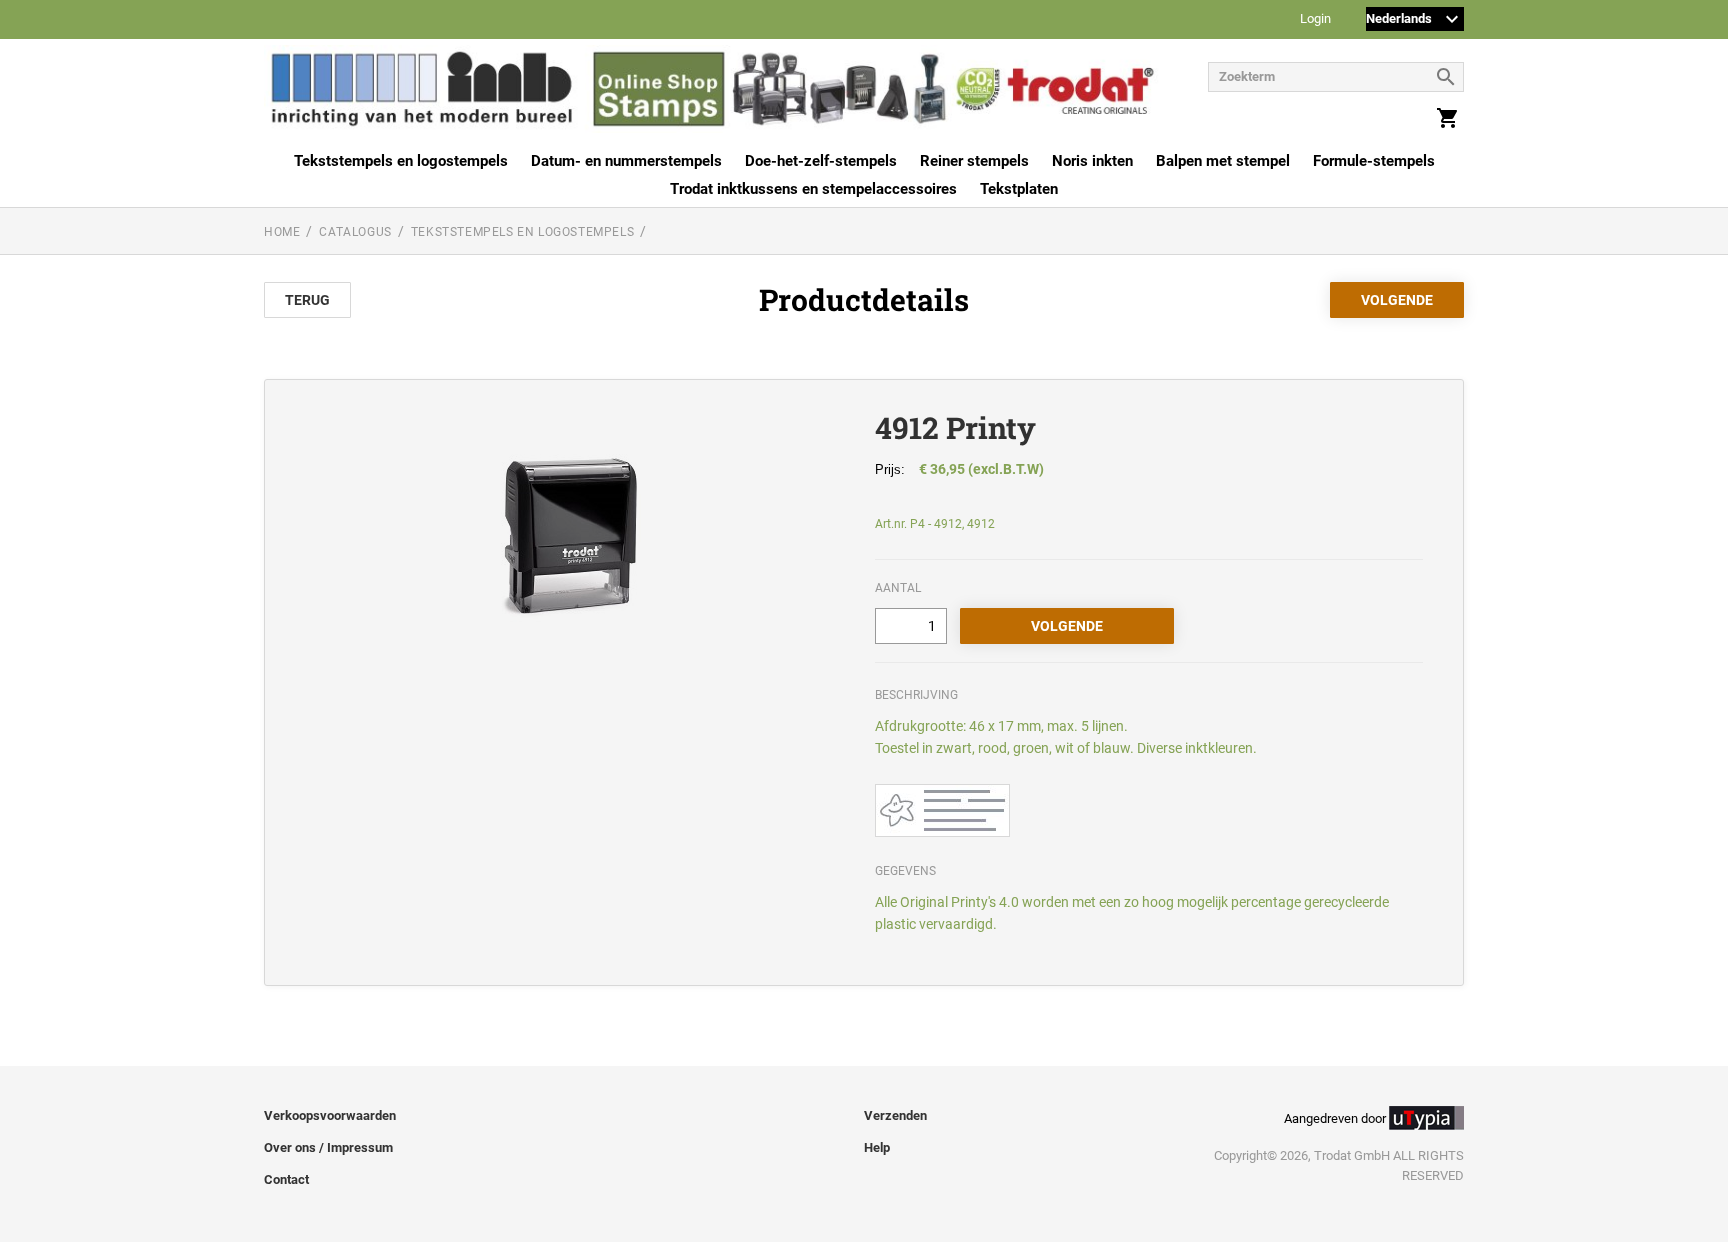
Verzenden (895, 1115)
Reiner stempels (974, 161)
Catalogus (355, 232)
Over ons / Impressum (328, 1147)
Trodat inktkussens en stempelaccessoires (813, 189)
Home (282, 232)
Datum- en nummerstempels (626, 161)
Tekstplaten (1019, 189)
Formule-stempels (1374, 161)
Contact (286, 1179)
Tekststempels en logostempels (401, 161)
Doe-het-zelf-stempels (821, 161)
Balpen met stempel (1223, 161)
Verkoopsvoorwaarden (330, 1115)
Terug (307, 300)
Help (877, 1147)
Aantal (898, 588)
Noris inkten (1092, 161)
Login (1315, 19)
